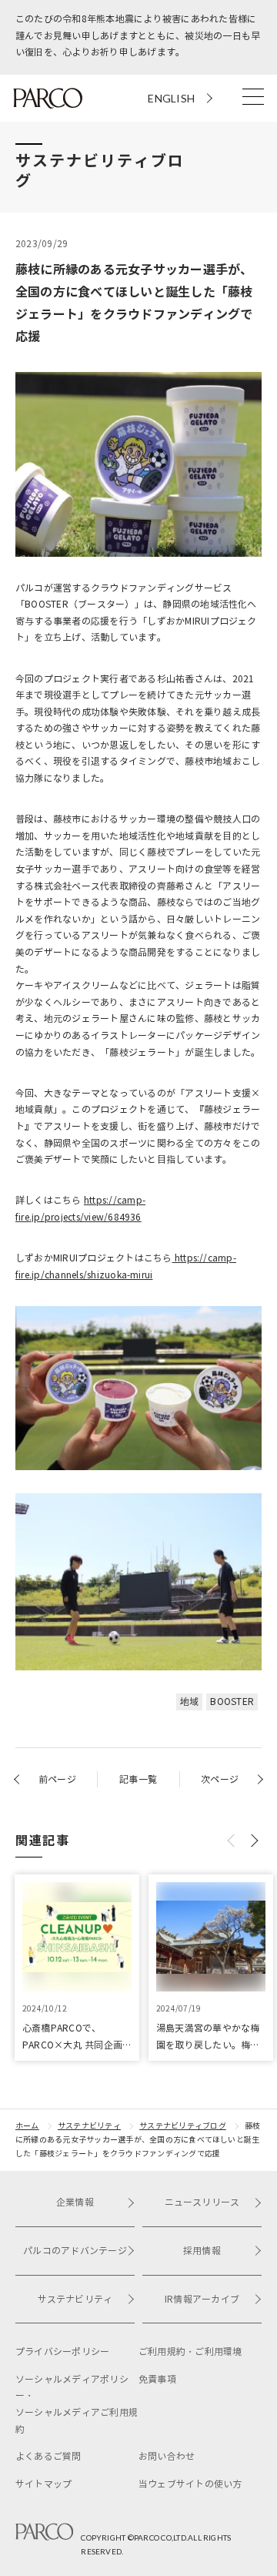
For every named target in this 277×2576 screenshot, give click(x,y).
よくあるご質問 (48, 2456)
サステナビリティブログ (183, 2126)
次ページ (220, 1779)
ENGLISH (171, 98)
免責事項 (157, 2379)
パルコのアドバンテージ (75, 2251)
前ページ (57, 1779)
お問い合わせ (167, 2456)
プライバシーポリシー (62, 2352)
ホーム (27, 2126)
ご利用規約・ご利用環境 (190, 2352)
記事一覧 (138, 1779)
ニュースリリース (202, 2202)
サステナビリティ (89, 2126)
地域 (189, 1702)
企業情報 (75, 2202)
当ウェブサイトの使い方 (190, 2484)
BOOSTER (232, 1702)
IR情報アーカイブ (202, 2299)
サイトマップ (43, 2484)
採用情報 (202, 2251)
